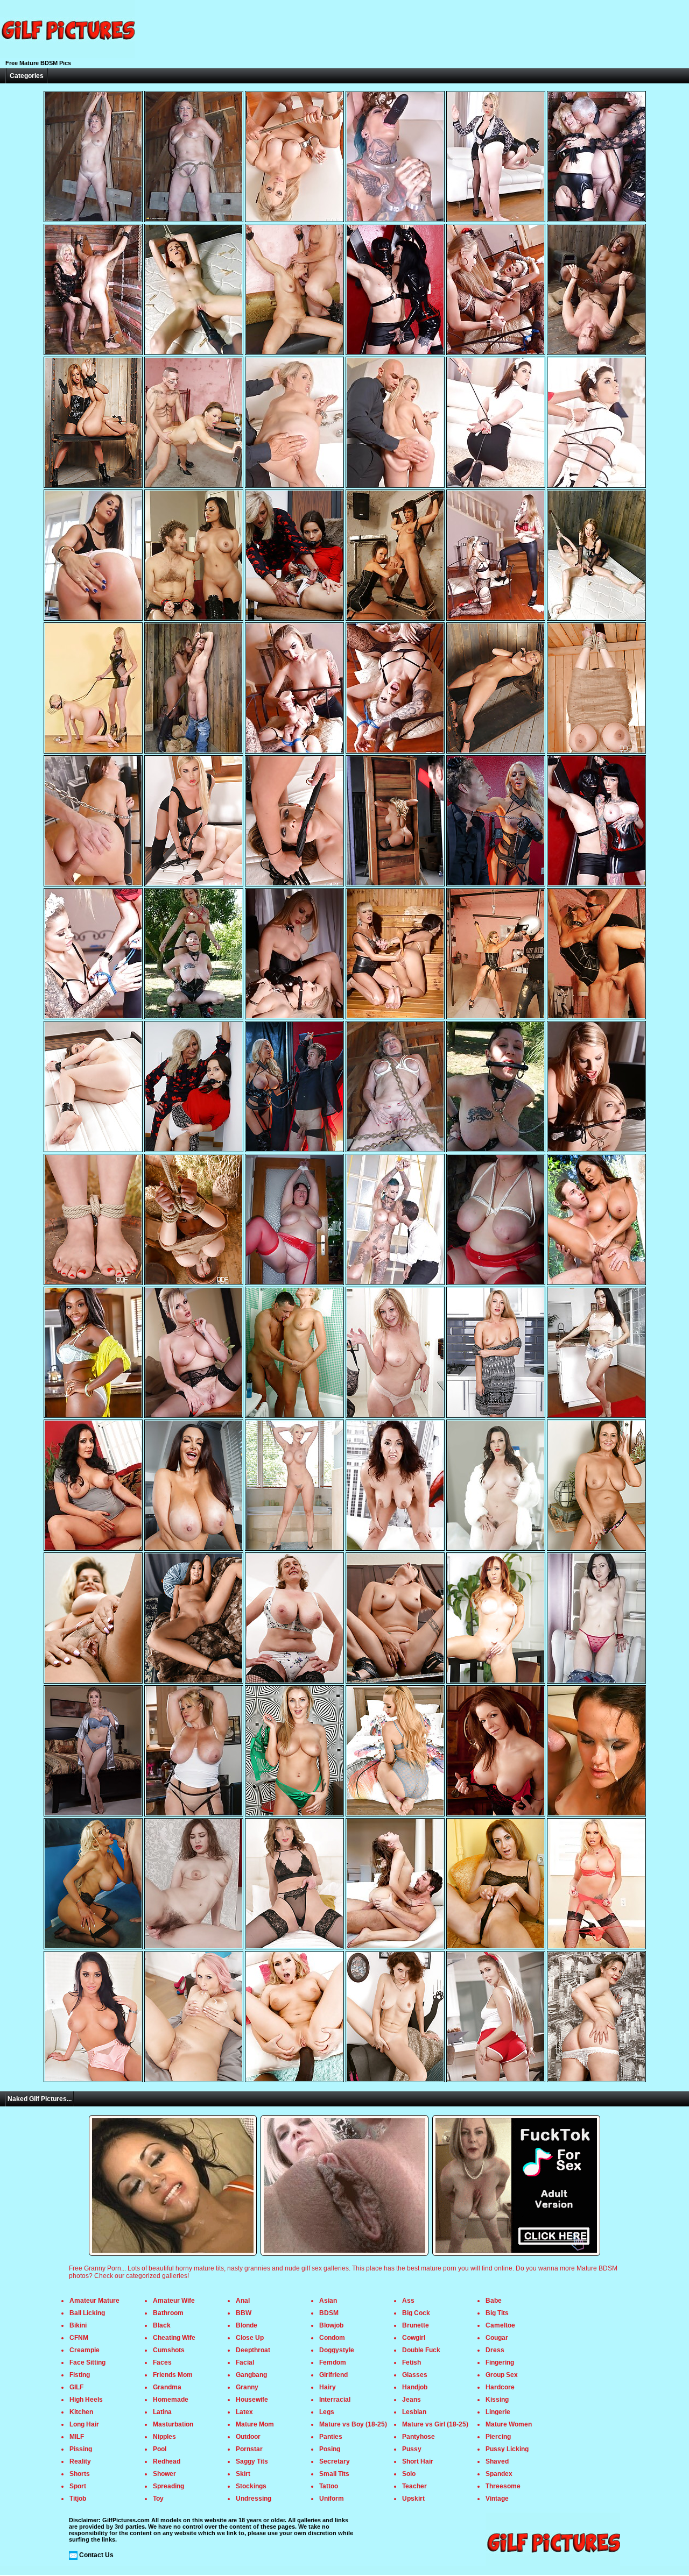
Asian (328, 2301)
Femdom (333, 2362)
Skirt (243, 2474)
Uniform (332, 2499)
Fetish (412, 2362)
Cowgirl (414, 2338)
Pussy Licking (507, 2449)
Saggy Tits (252, 2461)
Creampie (85, 2350)
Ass (408, 2301)
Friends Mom (173, 2375)
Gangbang (251, 2375)
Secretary (335, 2461)
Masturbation (173, 2424)
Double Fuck (421, 2350)
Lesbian (414, 2412)
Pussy (412, 2449)
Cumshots (169, 2350)
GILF (76, 2387)
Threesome (503, 2486)
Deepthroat (253, 2350)
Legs (327, 2412)
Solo (409, 2474)
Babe (494, 2301)
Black (162, 2325)
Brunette (416, 2325)
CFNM (79, 2338)
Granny (247, 2387)
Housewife (252, 2400)
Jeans (412, 2400)
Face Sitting (87, 2362)
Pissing (81, 2449)
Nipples (164, 2437)
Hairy (328, 2387)
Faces (162, 2362)
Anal (243, 2301)
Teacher (414, 2486)
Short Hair (418, 2461)
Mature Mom (255, 2424)
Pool (160, 2449)
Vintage (497, 2499)
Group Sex (502, 2375)
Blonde (247, 2325)
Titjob (78, 2499)
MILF (77, 2437)
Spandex (499, 2474)
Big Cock (416, 2313)
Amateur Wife (174, 2301)
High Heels (86, 2400)
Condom (332, 2338)
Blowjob (331, 2325)
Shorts (80, 2474)
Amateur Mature (94, 2301)
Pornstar (249, 2449)
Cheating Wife (174, 2338)
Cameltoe (500, 2325)
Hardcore (500, 2387)
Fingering (500, 2362)
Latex (244, 2412)
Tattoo (329, 2486)
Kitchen (81, 2412)
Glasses (415, 2375)
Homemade (171, 2400)
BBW (244, 2313)
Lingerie (498, 2412)
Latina (162, 2412)
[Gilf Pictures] (67, 56)
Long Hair (84, 2424)
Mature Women (509, 2424)
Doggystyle (337, 2350)
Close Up (250, 2338)
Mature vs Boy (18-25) (353, 2424)
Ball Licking (87, 2313)
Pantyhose (419, 2437)
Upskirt (413, 2499)
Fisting (80, 2375)
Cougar (497, 2338)
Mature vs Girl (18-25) (435, 2424)
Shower (164, 2474)
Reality (80, 2461)
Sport (78, 2486)
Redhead (167, 2461)
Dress (495, 2350)
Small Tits (334, 2474)
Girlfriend (333, 2375)
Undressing (254, 2499)
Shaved (497, 2461)
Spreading (168, 2486)
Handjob (415, 2387)
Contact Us (96, 2555)
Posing (330, 2449)
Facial (245, 2362)
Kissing (497, 2400)
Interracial (335, 2400)
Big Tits (497, 2313)
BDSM (329, 2313)
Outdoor (248, 2437)
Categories (27, 76)
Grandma (167, 2387)
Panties (331, 2437)
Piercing (498, 2437)
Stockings (251, 2486)
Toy (158, 2499)
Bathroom (168, 2313)
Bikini (78, 2325)
